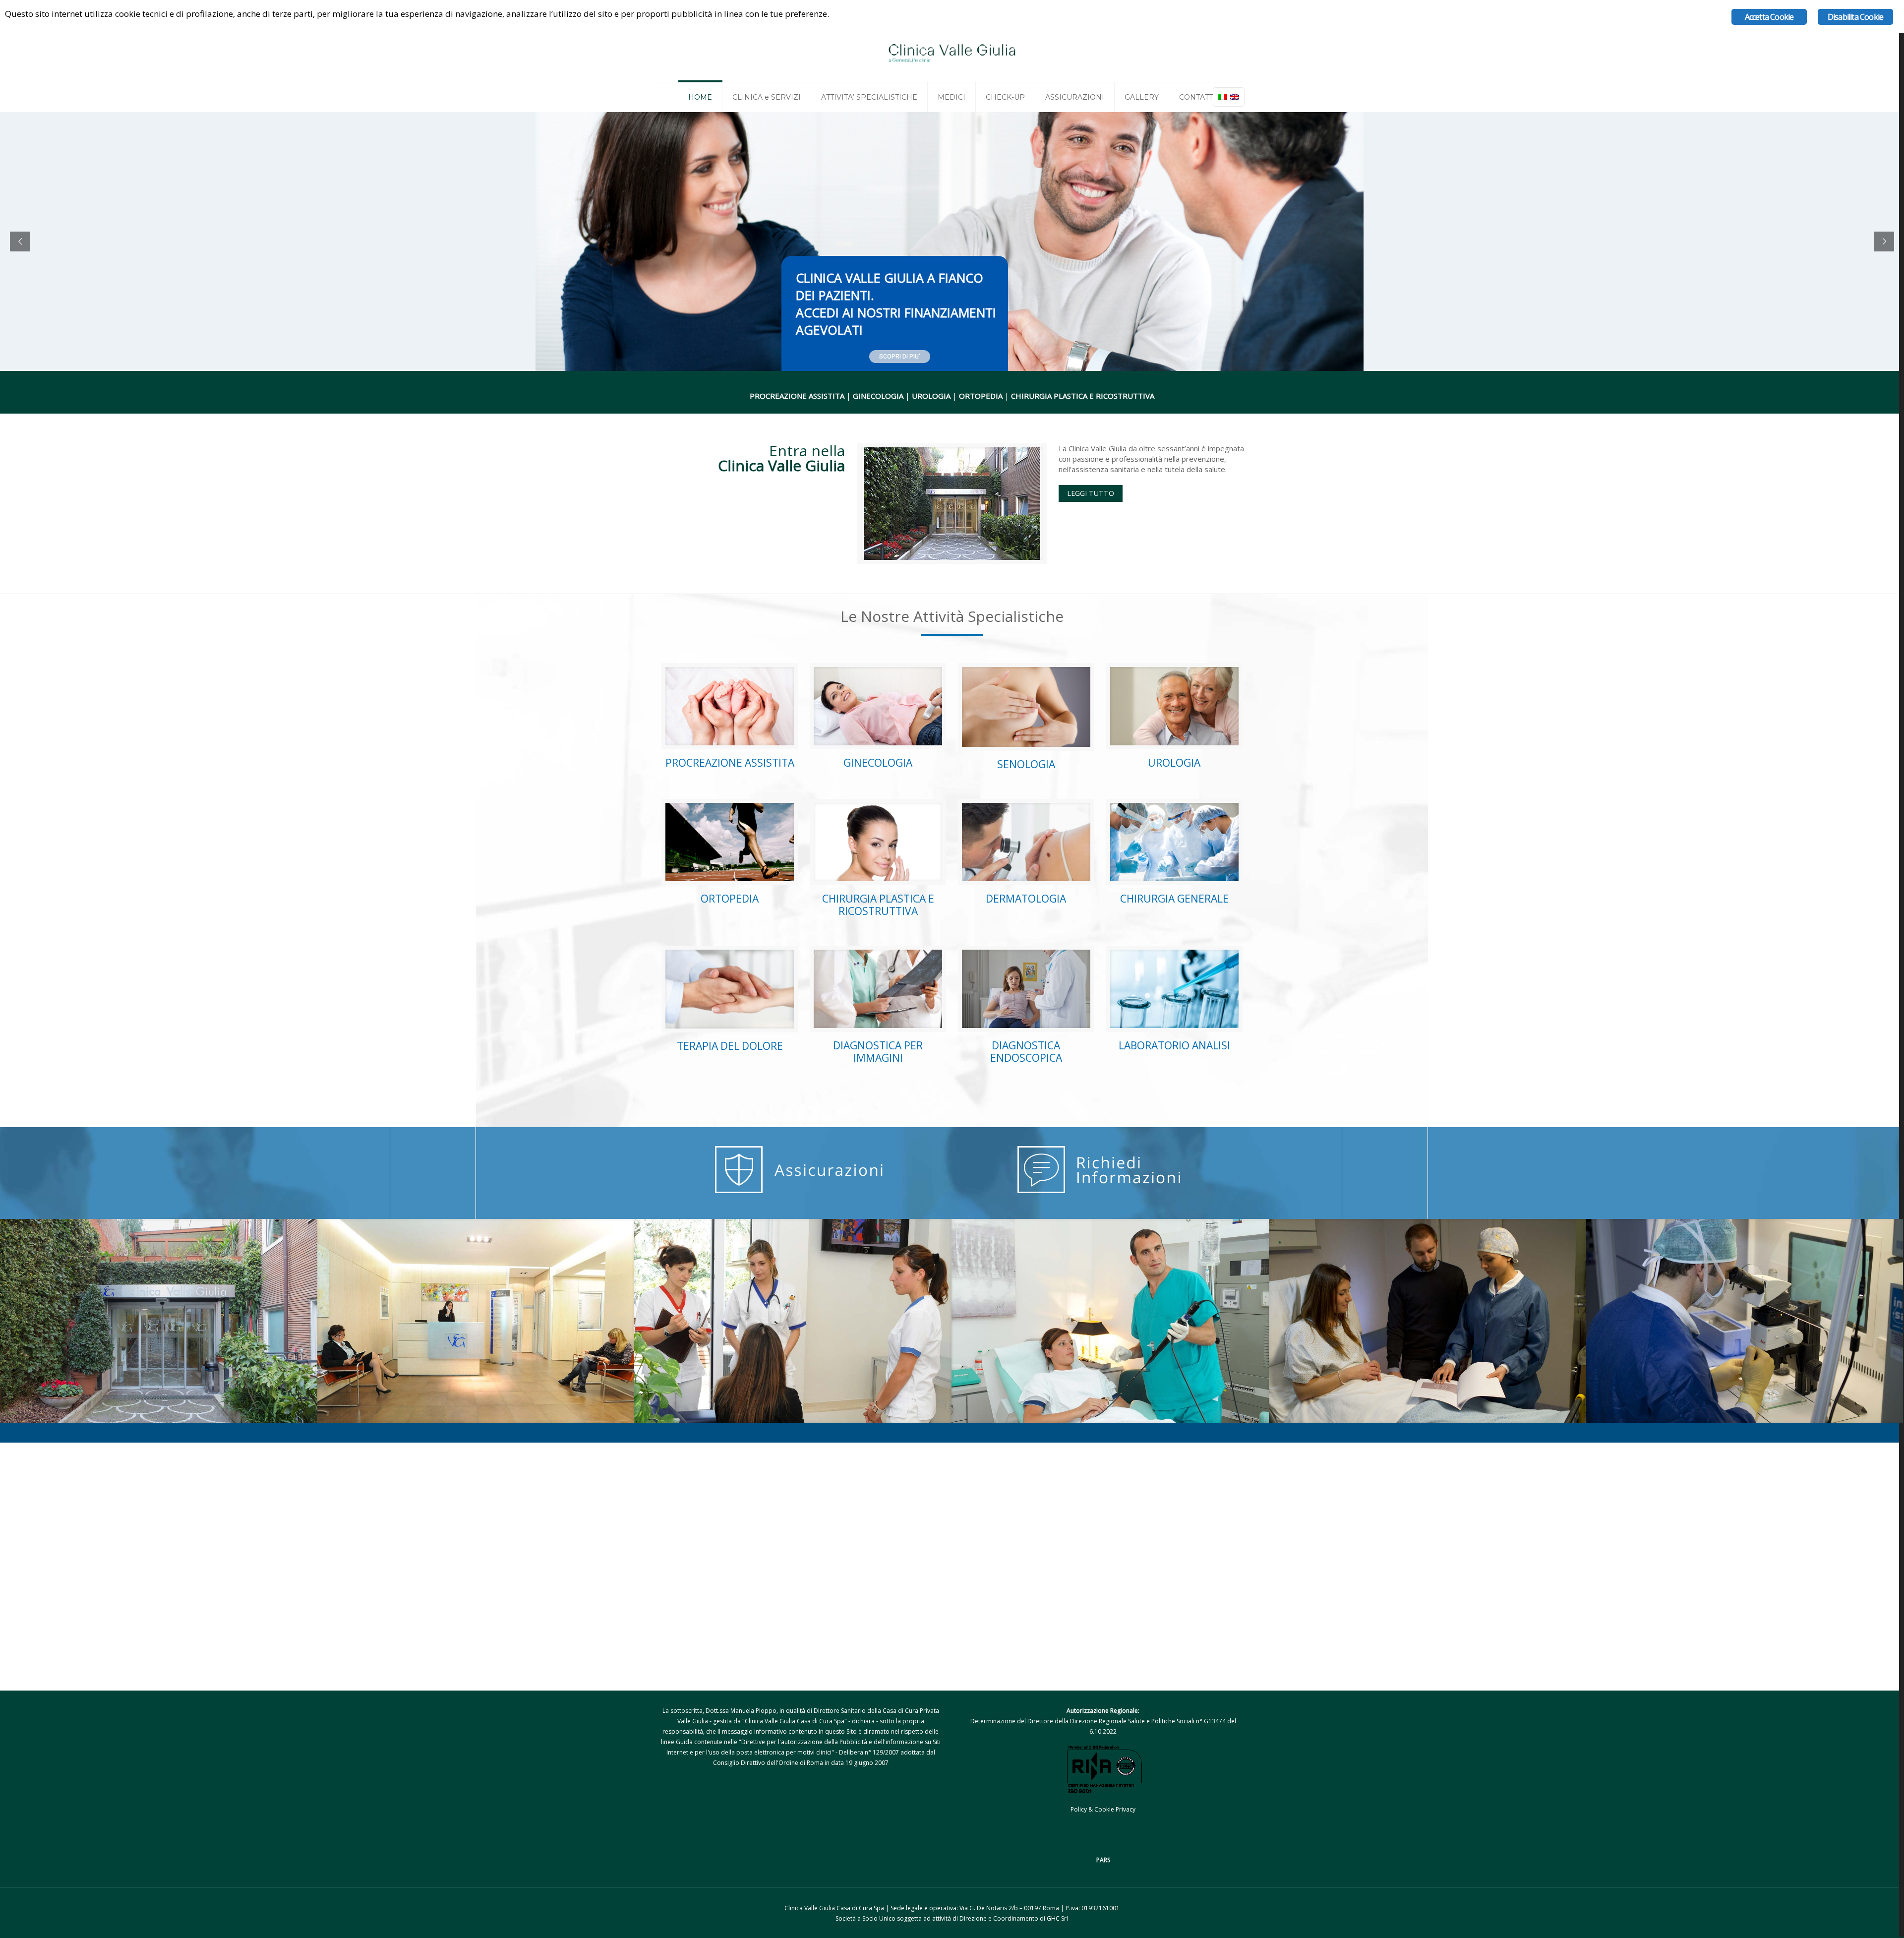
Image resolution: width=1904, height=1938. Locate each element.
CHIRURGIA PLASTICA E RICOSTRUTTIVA (878, 905)
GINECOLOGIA (878, 763)
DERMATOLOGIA (1026, 899)
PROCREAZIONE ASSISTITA (730, 763)
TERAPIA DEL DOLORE (730, 1046)
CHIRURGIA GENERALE (1174, 899)
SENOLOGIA (1026, 764)
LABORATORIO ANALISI (1174, 1045)
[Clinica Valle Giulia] (952, 52)
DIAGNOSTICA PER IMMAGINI (878, 1052)
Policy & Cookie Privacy (1103, 1809)
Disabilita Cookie (1855, 17)
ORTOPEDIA (730, 899)
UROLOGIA (1174, 763)
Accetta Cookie (1769, 17)
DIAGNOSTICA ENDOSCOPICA (1026, 1052)
